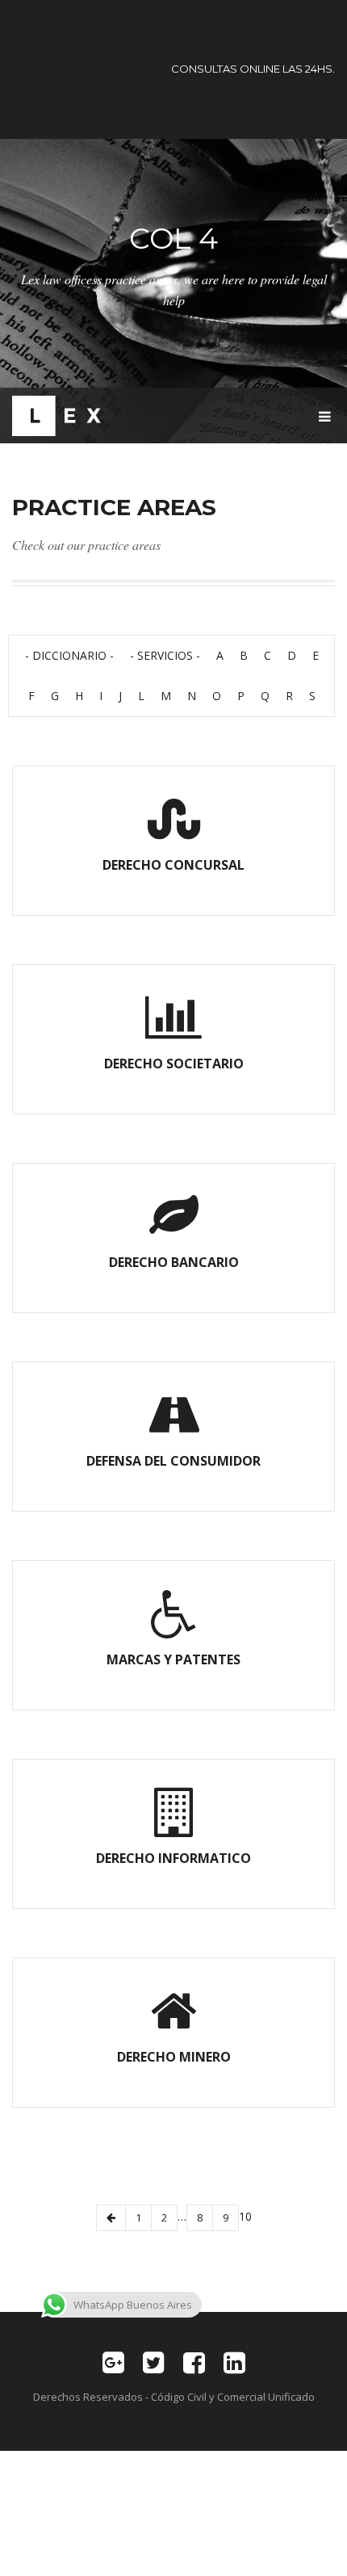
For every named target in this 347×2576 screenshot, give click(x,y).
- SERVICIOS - (165, 655)
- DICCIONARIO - (69, 655)
